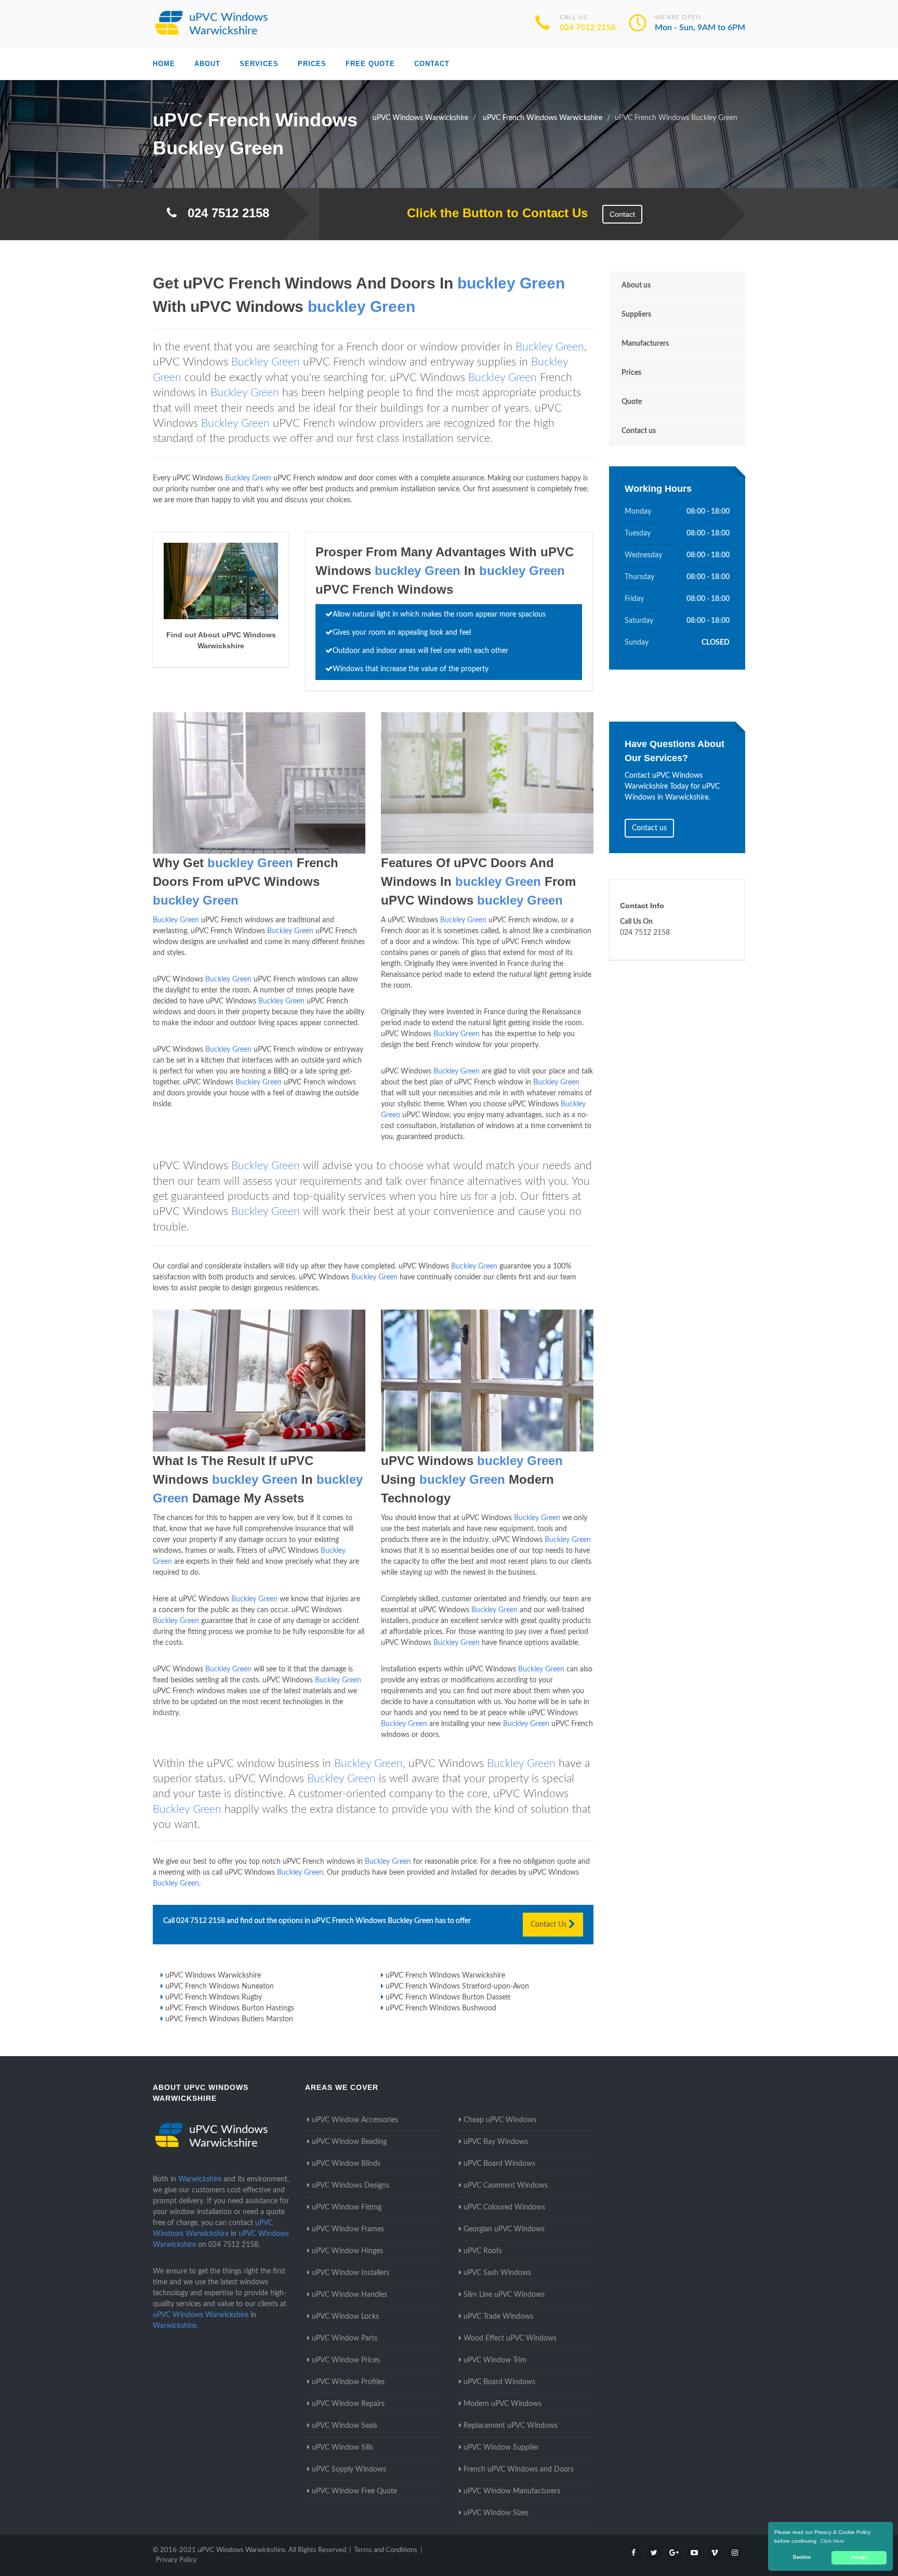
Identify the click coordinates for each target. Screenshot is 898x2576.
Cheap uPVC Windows (500, 2120)
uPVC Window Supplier (501, 2448)
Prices (312, 64)
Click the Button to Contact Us (492, 213)
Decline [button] (802, 2557)
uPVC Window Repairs (348, 2404)
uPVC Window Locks (345, 2317)
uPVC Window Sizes (496, 2513)
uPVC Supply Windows (349, 2469)
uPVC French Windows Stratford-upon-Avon (457, 1986)
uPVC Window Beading (349, 2142)
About (207, 64)
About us (636, 285)
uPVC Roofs (483, 2251)
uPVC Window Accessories (355, 2120)
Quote (632, 402)
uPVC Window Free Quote (354, 2491)
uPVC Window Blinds (346, 2164)
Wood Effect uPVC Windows (510, 2338)
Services (259, 64)
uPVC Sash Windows (497, 2273)
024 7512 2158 (587, 28)
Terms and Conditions (386, 2550)
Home (164, 64)
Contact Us (550, 1925)
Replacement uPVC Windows (511, 2426)
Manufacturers (645, 344)
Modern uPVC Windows (503, 2404)
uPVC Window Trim (495, 2360)
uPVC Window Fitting (347, 2207)
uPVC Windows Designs (351, 2186)
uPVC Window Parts (345, 2338)
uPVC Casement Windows (506, 2186)
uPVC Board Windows (499, 2164)
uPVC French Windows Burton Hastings (230, 2008)
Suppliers (636, 315)
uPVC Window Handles (349, 2295)
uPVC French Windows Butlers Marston (229, 2019)
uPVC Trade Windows (498, 2317)
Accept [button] (859, 2557)
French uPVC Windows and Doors (519, 2469)
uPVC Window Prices (346, 2360)
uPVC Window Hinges (347, 2251)
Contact (432, 64)
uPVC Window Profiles (348, 2382)
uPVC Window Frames (348, 2229)
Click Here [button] (833, 2541)
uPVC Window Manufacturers (512, 2491)
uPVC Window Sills (342, 2448)
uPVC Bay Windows (496, 2142)
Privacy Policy (176, 2560)
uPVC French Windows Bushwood (441, 2008)
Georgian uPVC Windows (504, 2229)
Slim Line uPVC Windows (504, 2295)
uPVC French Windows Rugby (214, 1997)
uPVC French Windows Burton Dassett (448, 1997)
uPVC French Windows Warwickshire (445, 1976)
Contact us (639, 431)
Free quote (370, 64)
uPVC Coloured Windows (504, 2207)
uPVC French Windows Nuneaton (220, 1986)
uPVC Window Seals (345, 2426)
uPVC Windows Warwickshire (213, 1976)
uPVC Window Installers (351, 2273)
